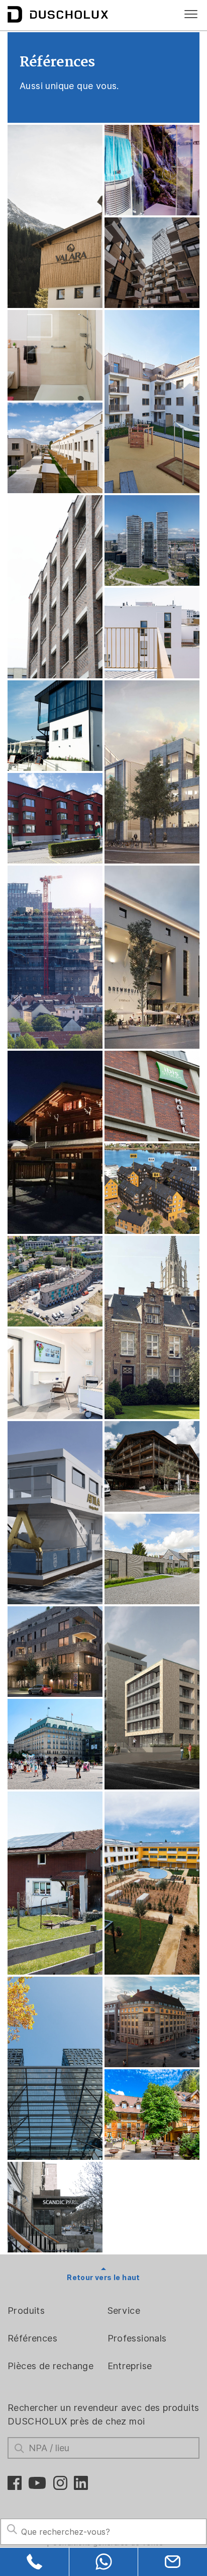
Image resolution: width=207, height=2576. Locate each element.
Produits (26, 2311)
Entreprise (130, 2366)
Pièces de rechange (50, 2366)
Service (124, 2311)
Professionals (137, 2338)
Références (32, 2338)
